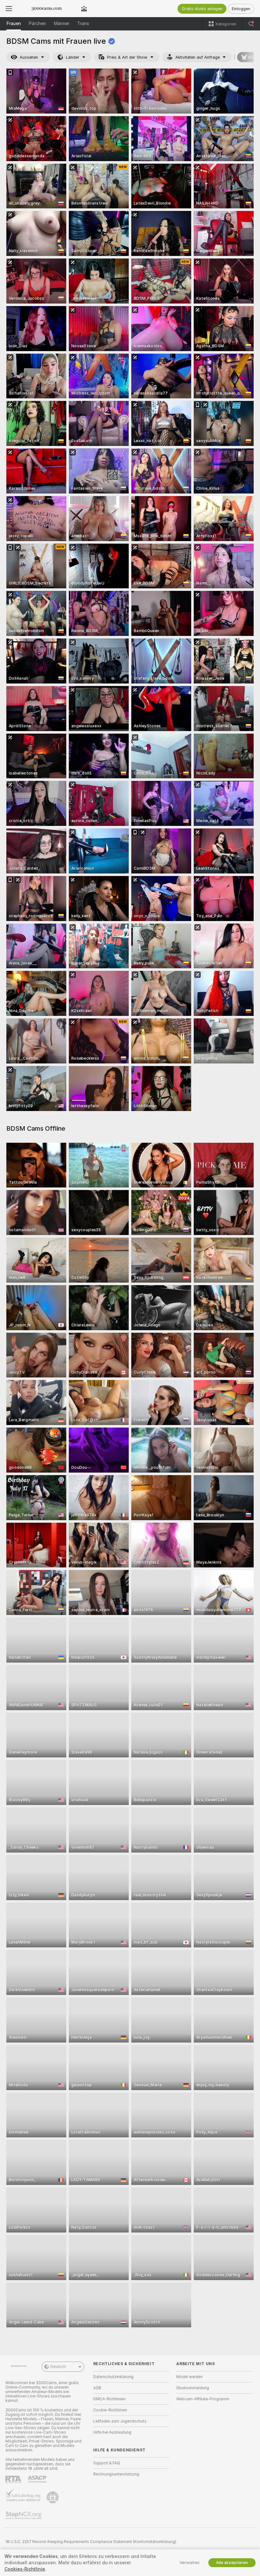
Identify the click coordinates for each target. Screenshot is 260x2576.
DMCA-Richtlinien (109, 2399)
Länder (73, 57)
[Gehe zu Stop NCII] (24, 2515)
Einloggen (241, 9)
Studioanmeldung (193, 2388)
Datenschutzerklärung (113, 2377)
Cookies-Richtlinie (25, 2569)
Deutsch (58, 2367)
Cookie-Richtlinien (110, 2410)
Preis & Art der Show (127, 57)
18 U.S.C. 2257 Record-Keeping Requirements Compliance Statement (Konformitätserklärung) (91, 2542)
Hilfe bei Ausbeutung (112, 2432)
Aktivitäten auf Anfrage (198, 57)
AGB (97, 2388)
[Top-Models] (84, 9)
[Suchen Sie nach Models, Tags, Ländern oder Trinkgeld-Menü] (251, 24)
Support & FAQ (107, 2463)
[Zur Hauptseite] (47, 9)
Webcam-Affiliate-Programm (203, 2399)
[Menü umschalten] (9, 9)
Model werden (189, 2377)
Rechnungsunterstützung (116, 2474)
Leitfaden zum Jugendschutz (120, 2421)
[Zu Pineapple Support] (53, 2497)
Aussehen (29, 57)
